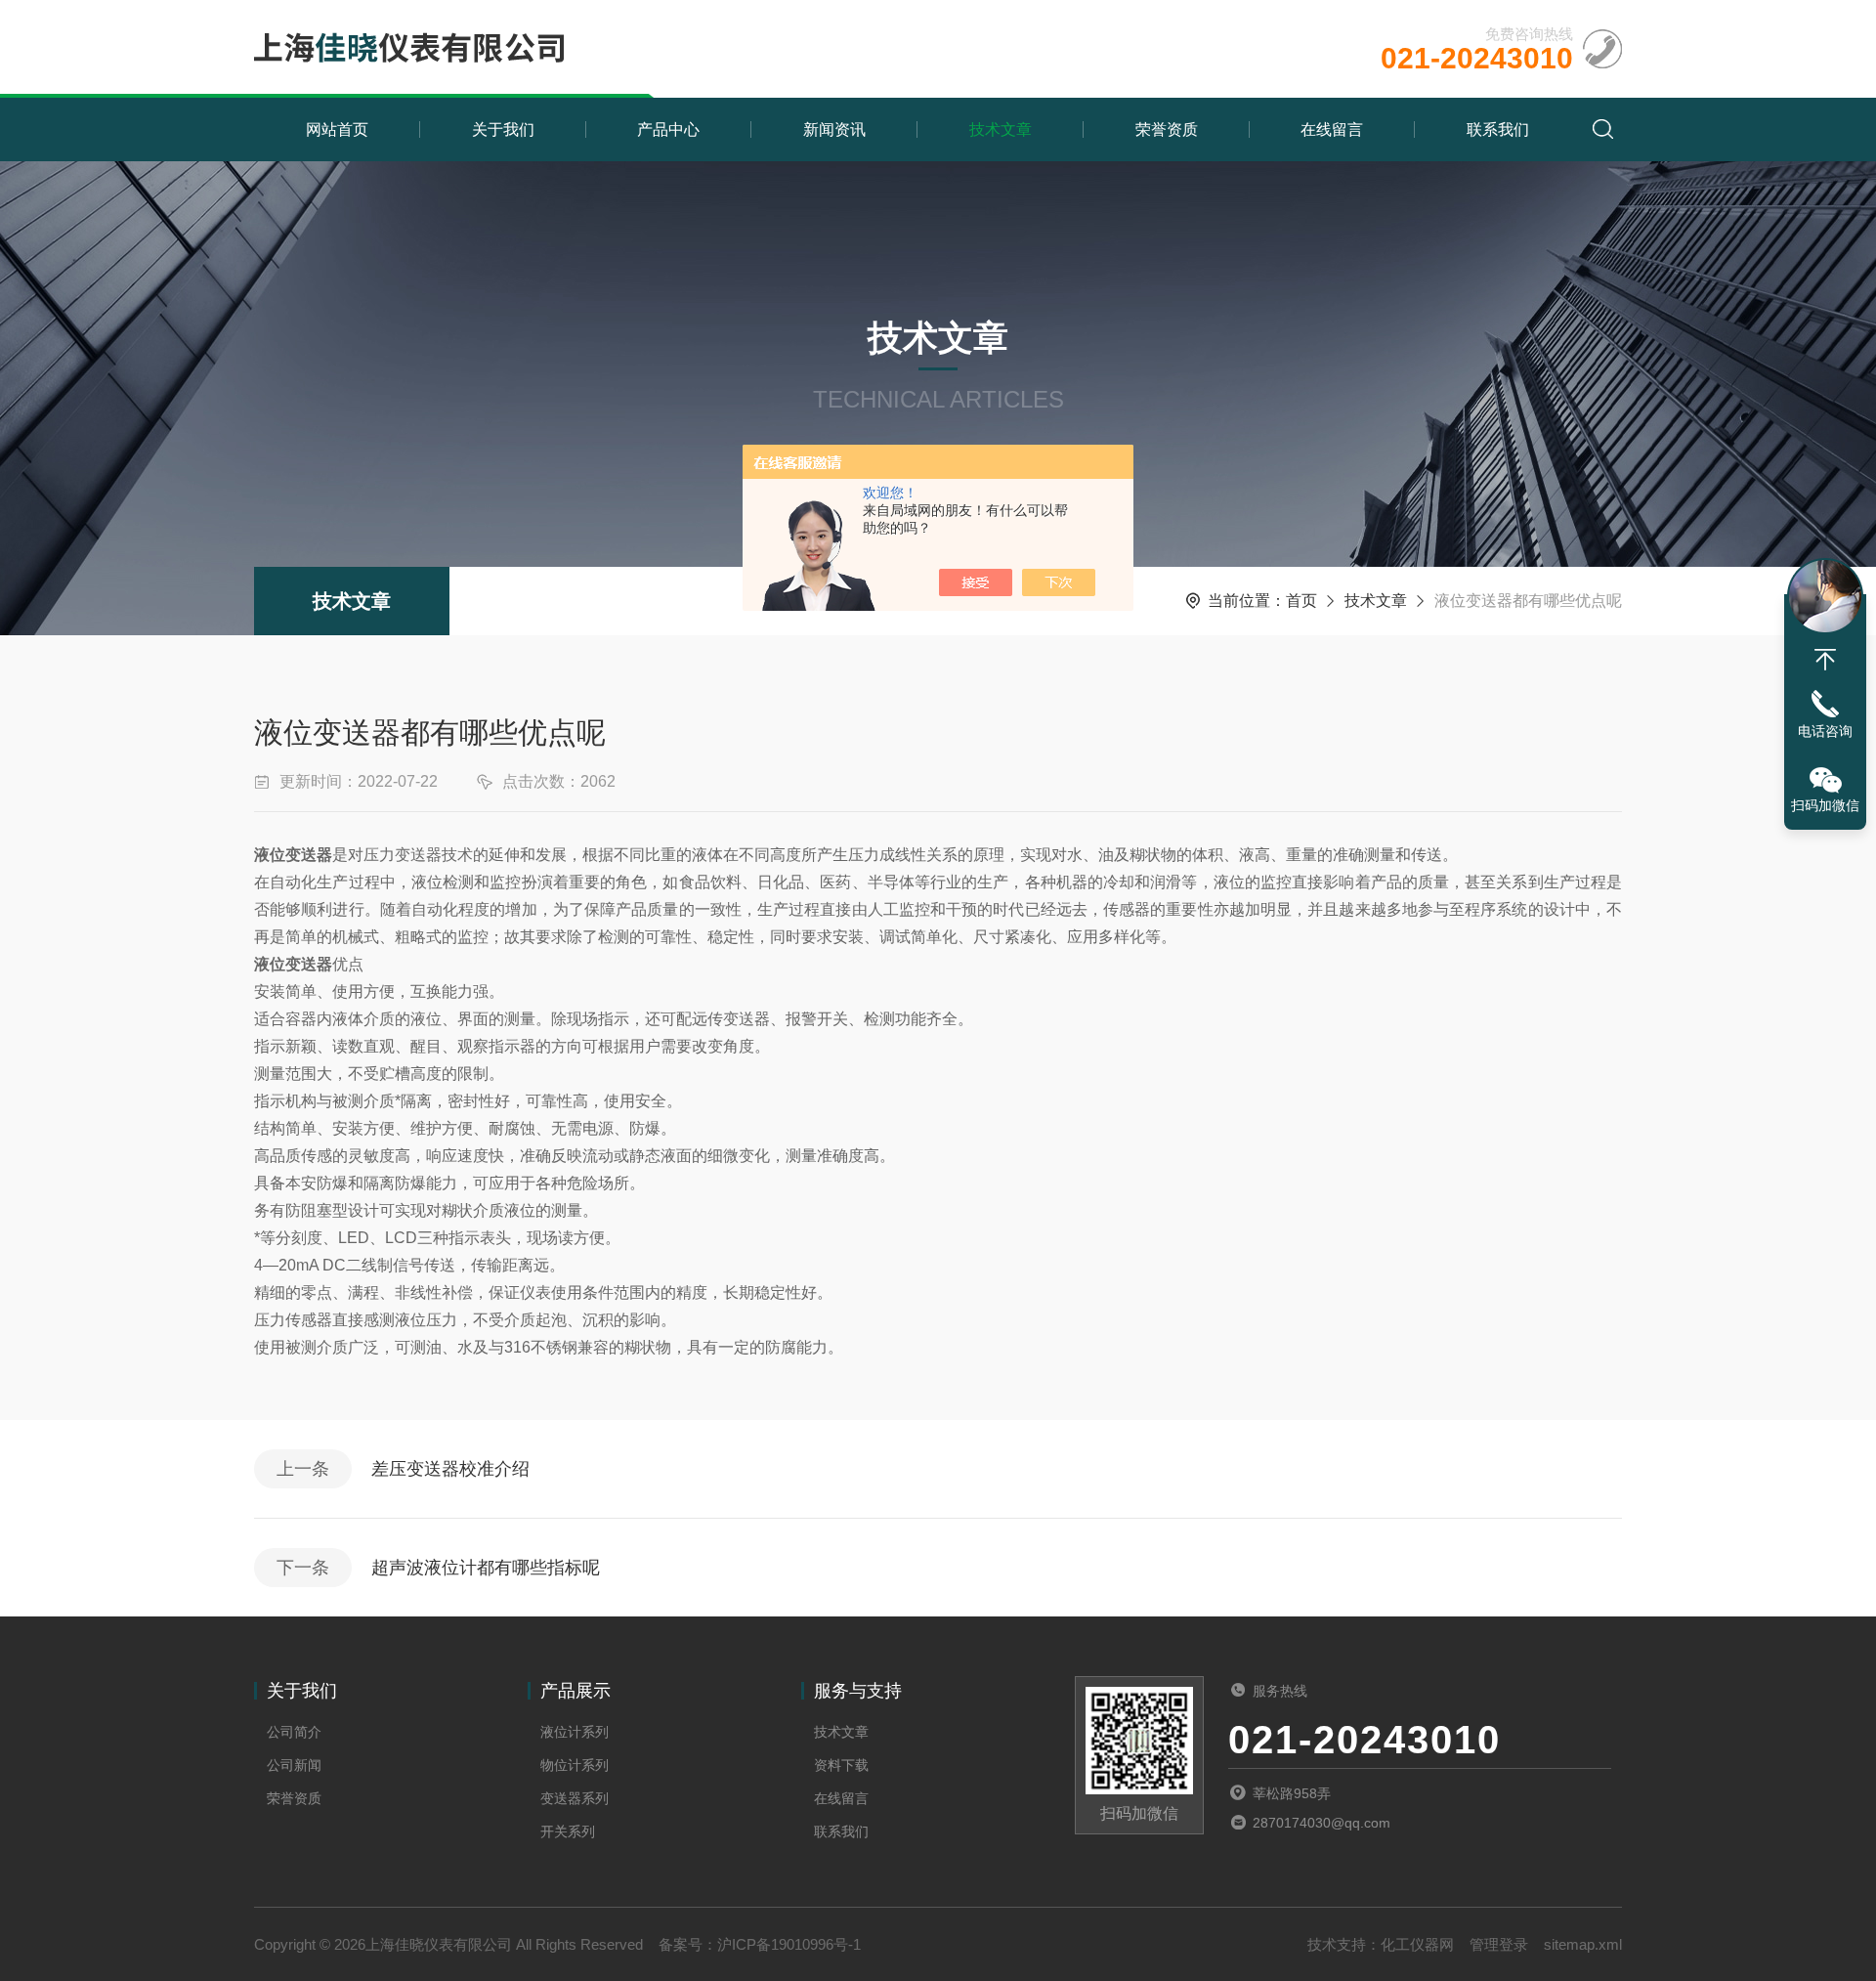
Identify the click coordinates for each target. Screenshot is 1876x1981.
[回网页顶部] (1825, 660)
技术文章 (1001, 129)
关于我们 (503, 129)
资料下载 (841, 1765)
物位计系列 (575, 1765)
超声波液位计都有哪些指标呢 (486, 1568)
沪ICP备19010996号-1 (789, 1944)
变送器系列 (575, 1798)
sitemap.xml (1583, 1944)
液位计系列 (575, 1732)
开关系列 (568, 1831)
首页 (1301, 601)
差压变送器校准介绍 (450, 1469)
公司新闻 (294, 1765)
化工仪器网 (1417, 1944)
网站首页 (337, 129)
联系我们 (1498, 129)
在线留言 (1332, 129)
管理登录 (1499, 1944)
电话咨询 (1825, 731)
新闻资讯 (834, 129)
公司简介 (294, 1732)
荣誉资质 (1167, 129)
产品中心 (668, 129)
